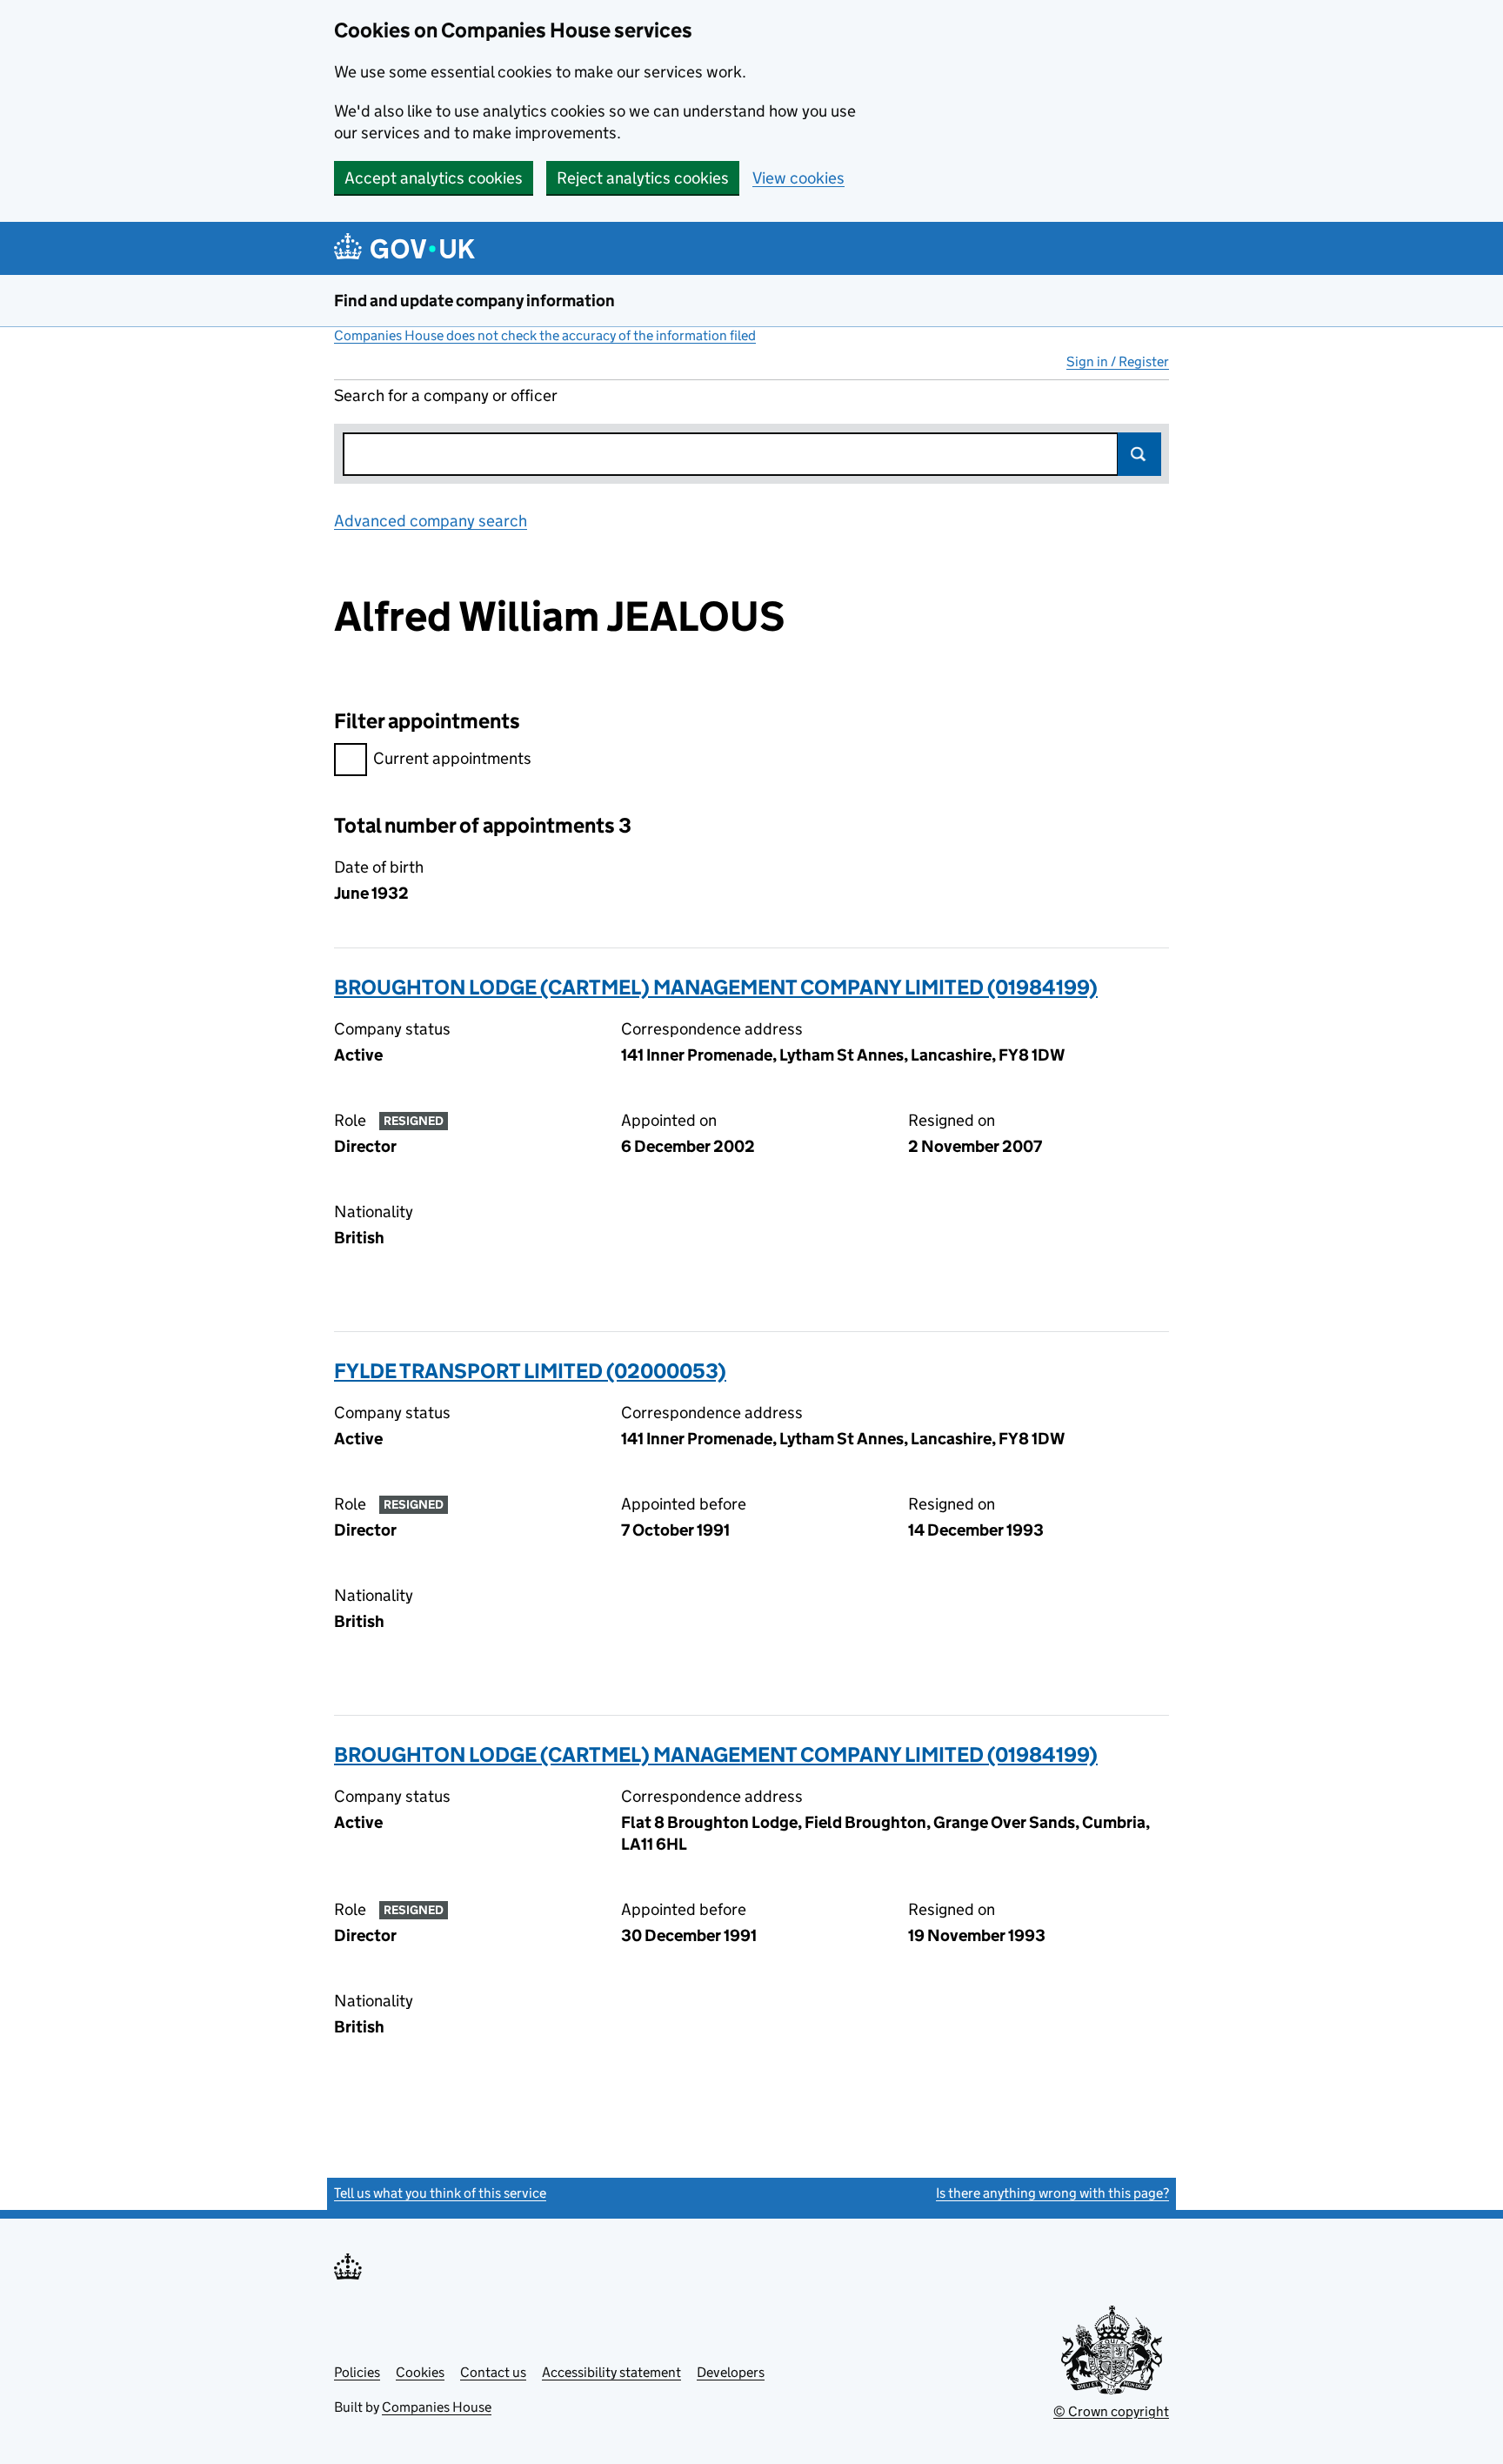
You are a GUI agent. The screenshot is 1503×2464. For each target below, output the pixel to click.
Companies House (437, 2407)
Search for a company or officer (446, 395)
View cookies (798, 178)
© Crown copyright (1111, 2411)
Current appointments (452, 758)
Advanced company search (431, 521)
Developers (731, 2372)
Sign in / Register (1118, 362)
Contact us (493, 2372)
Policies (357, 2372)
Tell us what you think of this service (440, 2193)
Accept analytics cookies (434, 178)
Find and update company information (474, 301)
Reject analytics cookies (643, 178)
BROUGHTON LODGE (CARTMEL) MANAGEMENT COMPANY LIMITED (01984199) (716, 987)
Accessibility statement (611, 2372)
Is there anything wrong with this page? (1052, 2193)
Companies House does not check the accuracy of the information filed (545, 335)
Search (1139, 454)
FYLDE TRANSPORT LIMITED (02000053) (530, 1371)
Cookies (420, 2372)
